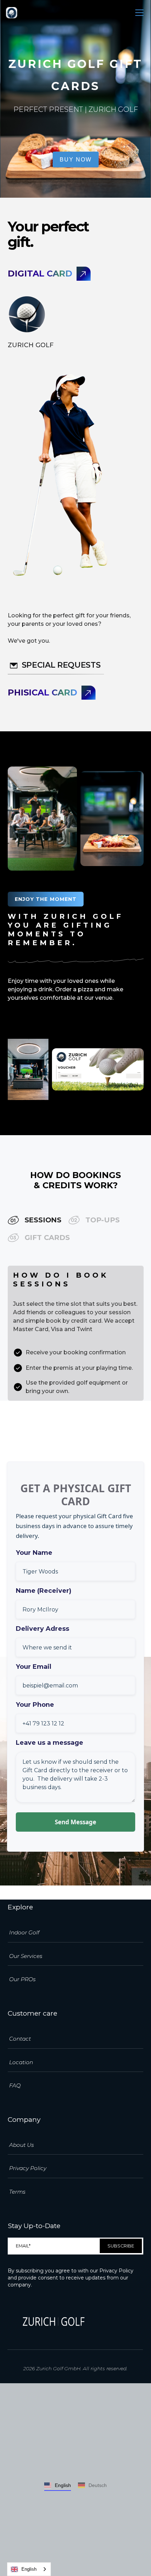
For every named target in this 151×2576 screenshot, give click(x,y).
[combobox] (29, 2569)
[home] (12, 13)
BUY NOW (76, 160)
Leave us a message (50, 1743)
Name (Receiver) (44, 1591)
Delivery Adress (42, 1629)
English (29, 2569)
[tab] (35, 1220)
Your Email (34, 1667)
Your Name (34, 1553)
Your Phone (35, 1705)
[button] (138, 13)
